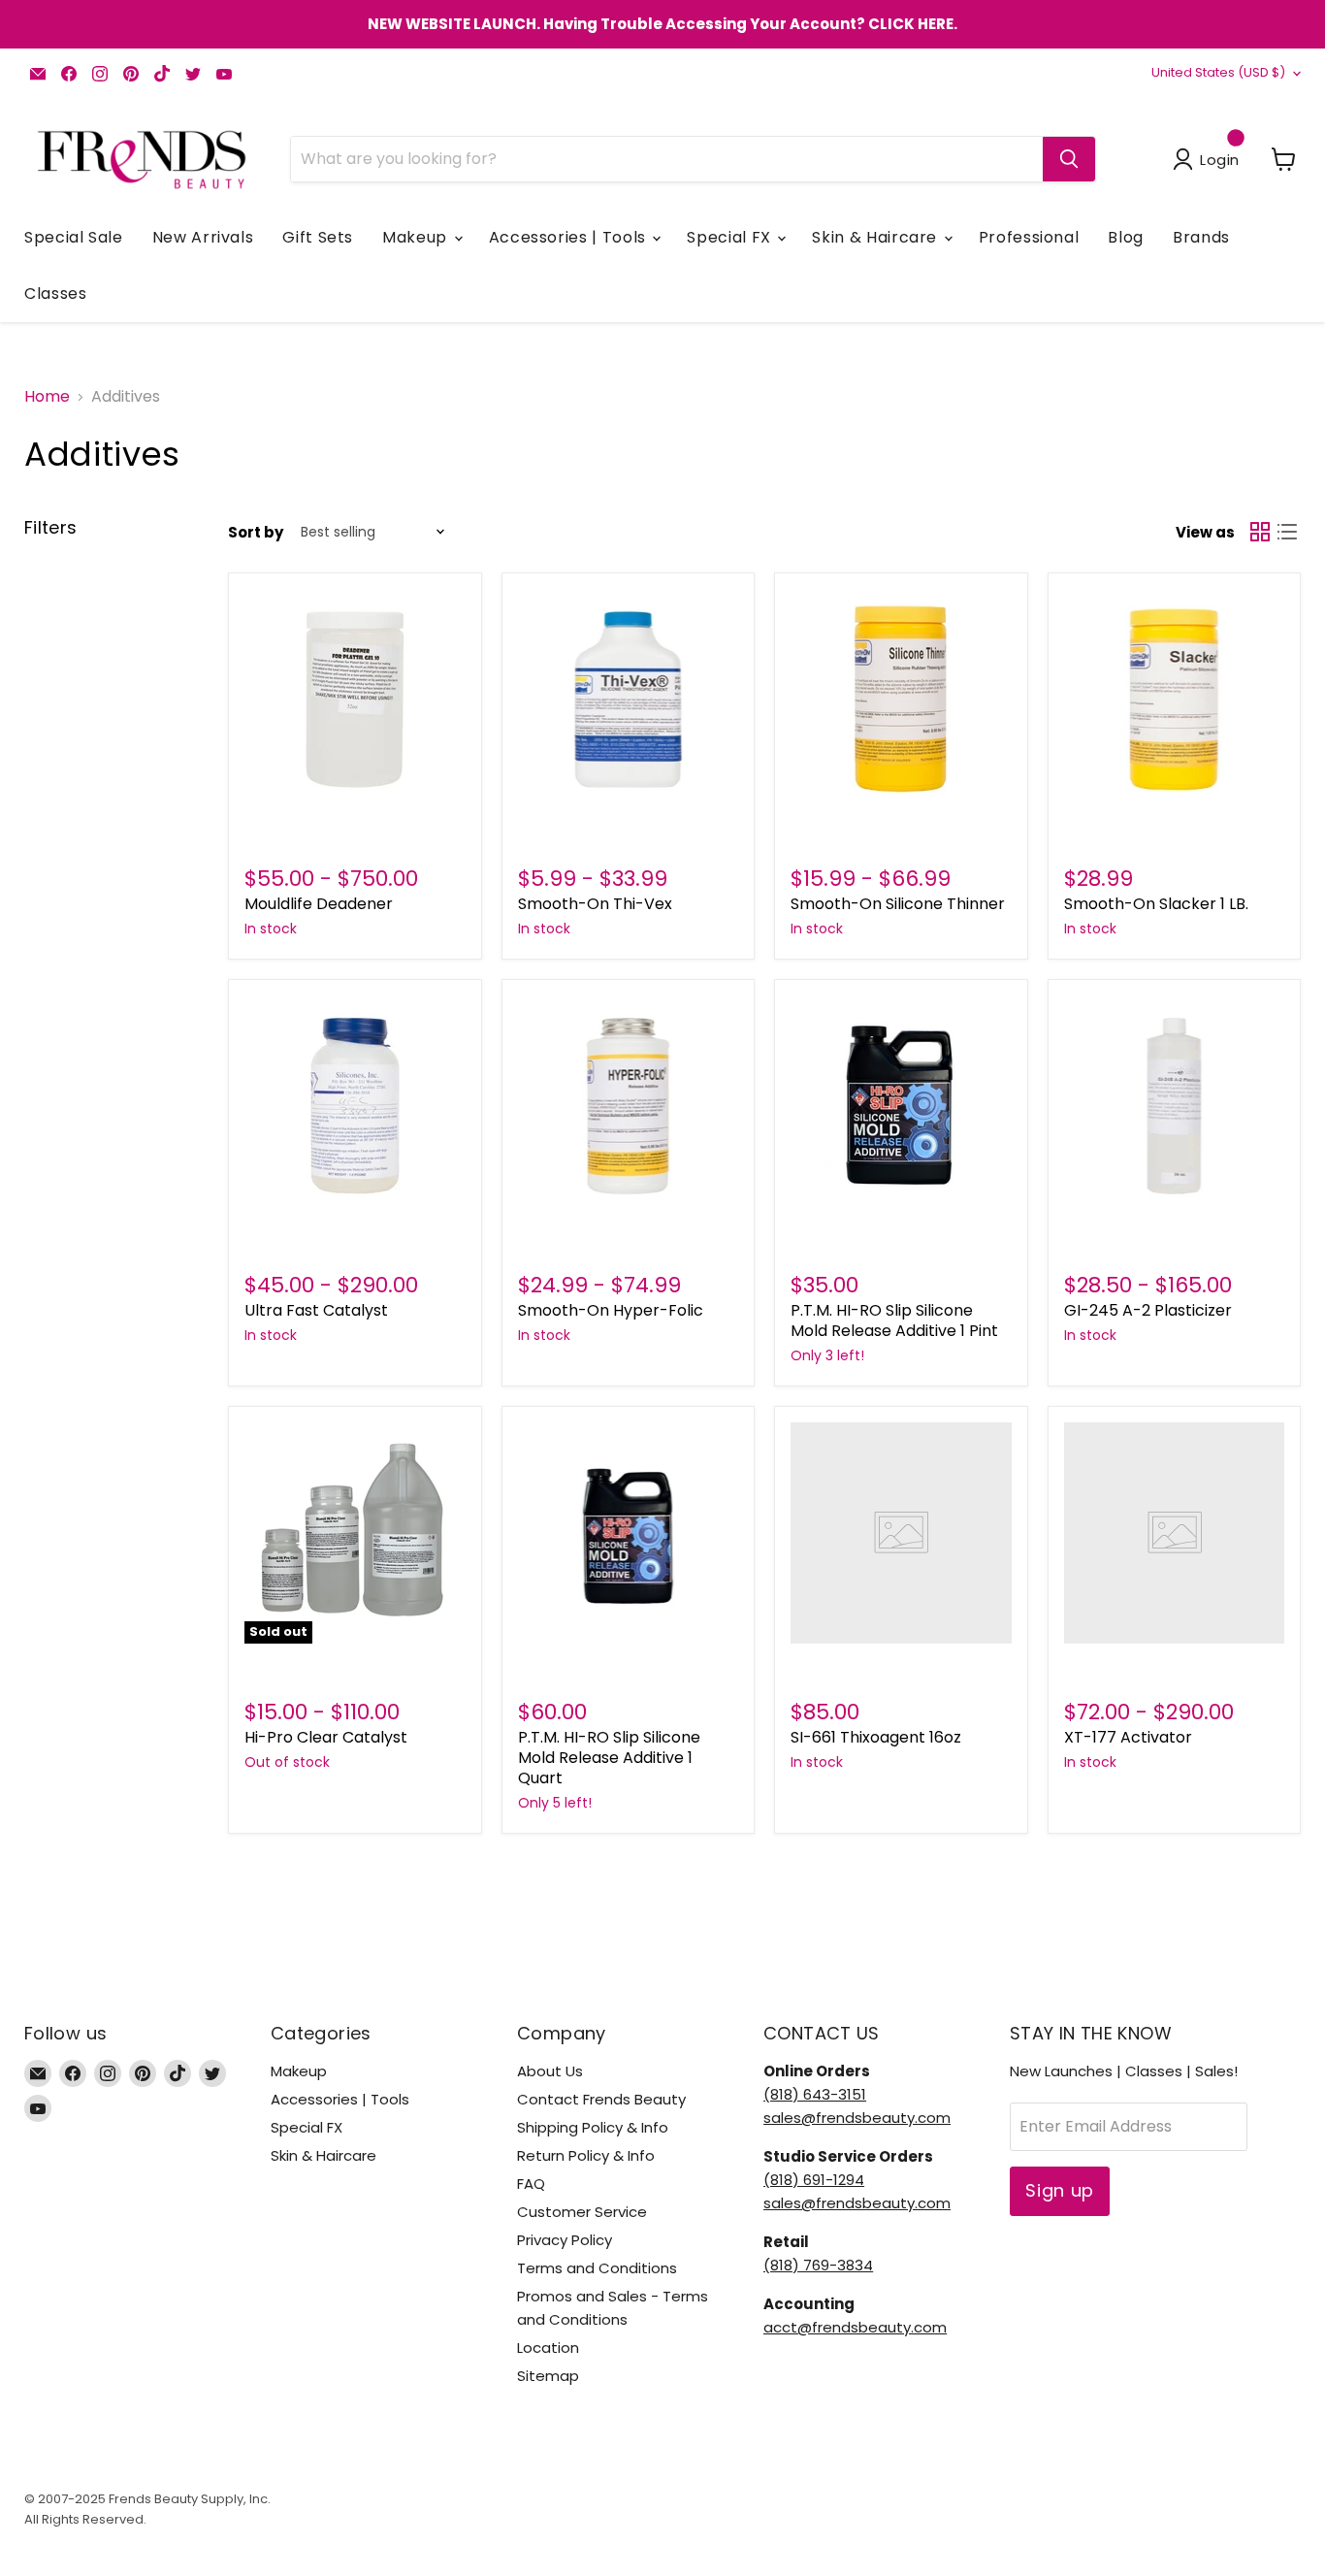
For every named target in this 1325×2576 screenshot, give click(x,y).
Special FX (731, 237)
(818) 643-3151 (815, 2094)
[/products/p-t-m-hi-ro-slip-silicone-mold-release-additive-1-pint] (901, 1106)
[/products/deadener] (355, 700)
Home (47, 397)
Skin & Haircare (876, 237)
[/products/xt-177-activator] (1175, 1533)
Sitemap (548, 2376)
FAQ (531, 2184)
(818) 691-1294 (814, 2180)
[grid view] (1260, 532)
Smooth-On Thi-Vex (595, 904)
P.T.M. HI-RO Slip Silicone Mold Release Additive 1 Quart (609, 1758)
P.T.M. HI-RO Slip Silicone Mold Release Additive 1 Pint (894, 1321)
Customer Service (582, 2212)
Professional (1029, 237)
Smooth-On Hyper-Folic (611, 1310)
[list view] (1287, 532)
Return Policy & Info (586, 2155)
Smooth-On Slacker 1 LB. (1156, 904)
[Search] (1069, 159)
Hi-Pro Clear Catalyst (326, 1737)
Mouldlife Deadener (319, 904)
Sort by (256, 532)
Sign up (1060, 2190)
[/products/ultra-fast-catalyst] (355, 1106)
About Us (550, 2071)
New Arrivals (203, 237)
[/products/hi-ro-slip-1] (629, 1533)
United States (1218, 72)
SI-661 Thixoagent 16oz (876, 1737)
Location (548, 2348)
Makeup (417, 237)
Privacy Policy (565, 2240)
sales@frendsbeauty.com (857, 2118)
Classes (55, 293)
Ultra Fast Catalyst (316, 1310)
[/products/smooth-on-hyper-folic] (629, 1106)
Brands (1201, 237)
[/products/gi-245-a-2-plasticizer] (1175, 1106)
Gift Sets (318, 237)
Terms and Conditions (597, 2268)
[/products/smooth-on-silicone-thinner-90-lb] (901, 700)
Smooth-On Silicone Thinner (898, 904)
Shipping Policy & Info (593, 2127)
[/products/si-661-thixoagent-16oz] (901, 1533)
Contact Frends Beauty (601, 2099)
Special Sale (74, 237)
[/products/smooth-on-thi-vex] (629, 700)
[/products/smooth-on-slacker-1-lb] (1175, 700)
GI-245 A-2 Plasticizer (1148, 1310)
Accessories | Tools (570, 237)
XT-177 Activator (1128, 1737)
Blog (1126, 237)
